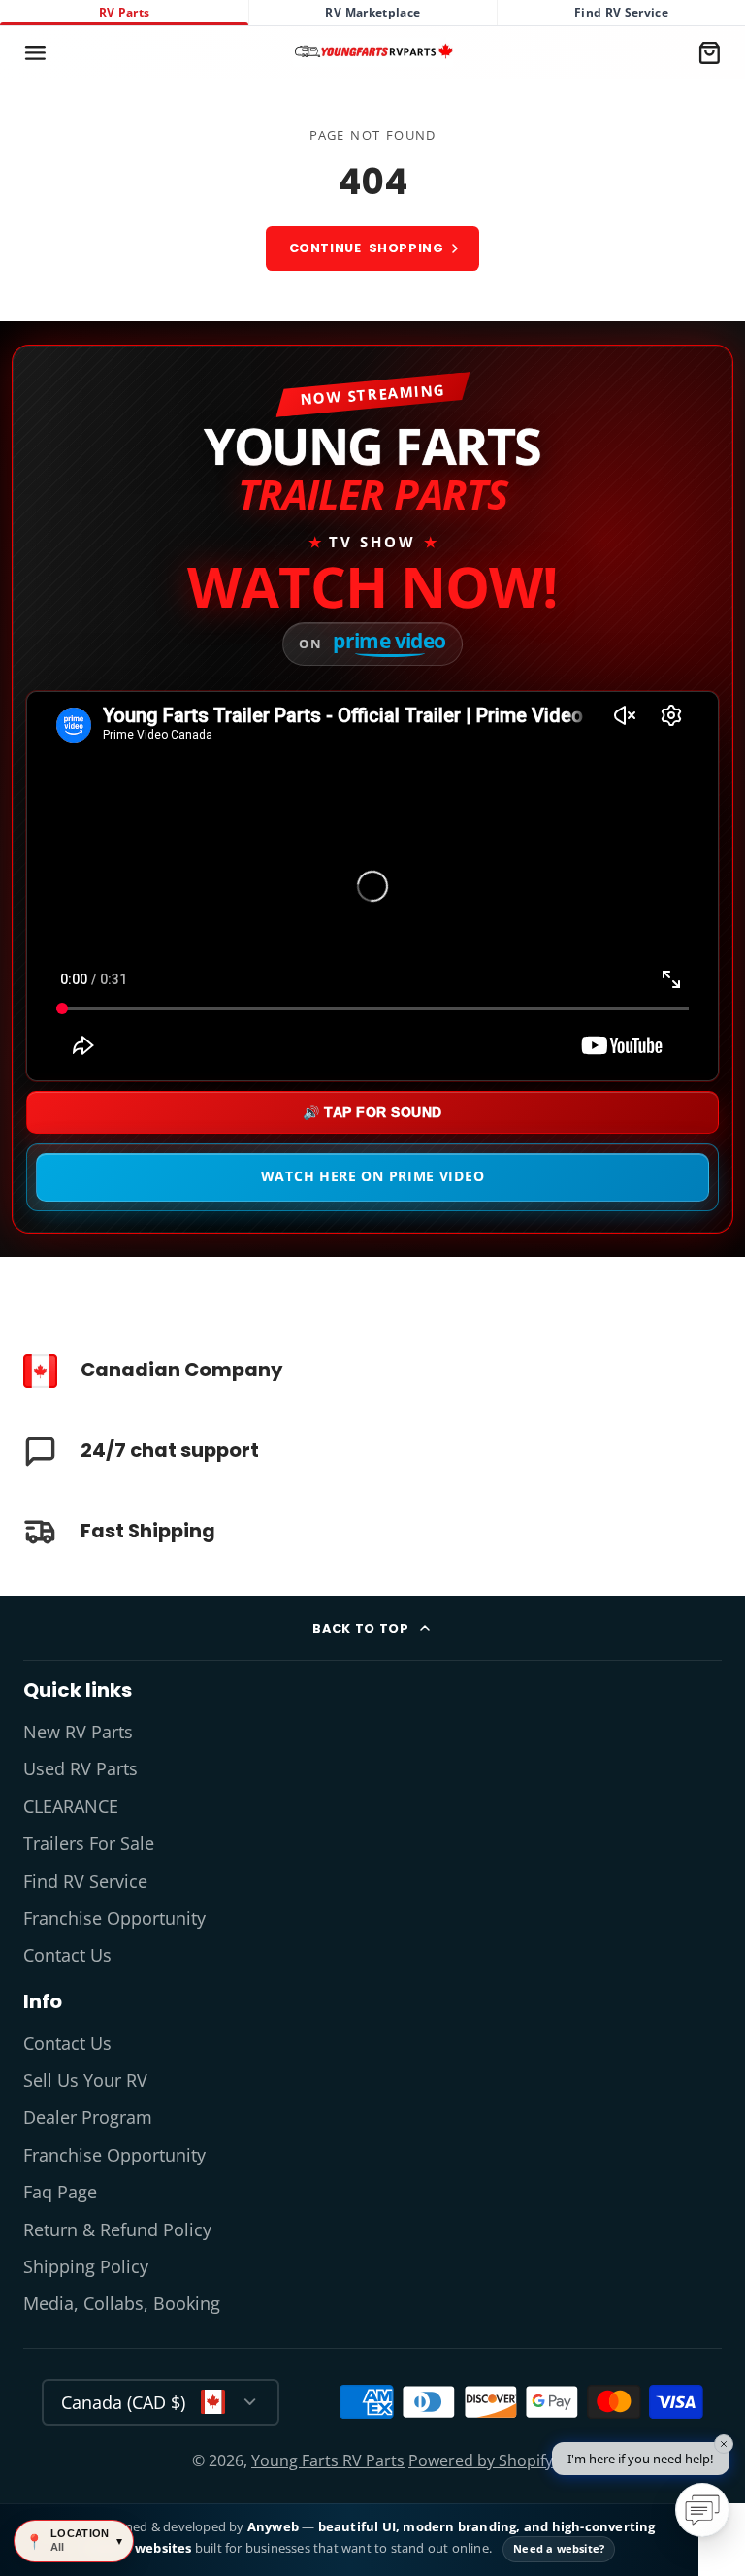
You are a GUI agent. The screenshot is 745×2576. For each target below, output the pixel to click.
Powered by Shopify (481, 2460)
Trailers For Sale (89, 1843)
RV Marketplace (372, 12)
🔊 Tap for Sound (372, 1112)
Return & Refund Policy (117, 2229)
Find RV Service (621, 12)
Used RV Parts (81, 1768)
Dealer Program (88, 2117)
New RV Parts (78, 1732)
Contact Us (67, 1955)
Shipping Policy (86, 2266)
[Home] (373, 52)
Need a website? (559, 2548)
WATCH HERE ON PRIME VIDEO (373, 1176)
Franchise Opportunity (114, 1918)
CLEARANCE (71, 1806)
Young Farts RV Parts (328, 2460)
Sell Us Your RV (85, 2080)
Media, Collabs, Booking (122, 2303)
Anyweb (275, 2526)
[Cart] (710, 53)
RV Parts (125, 12)
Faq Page (60, 2192)
